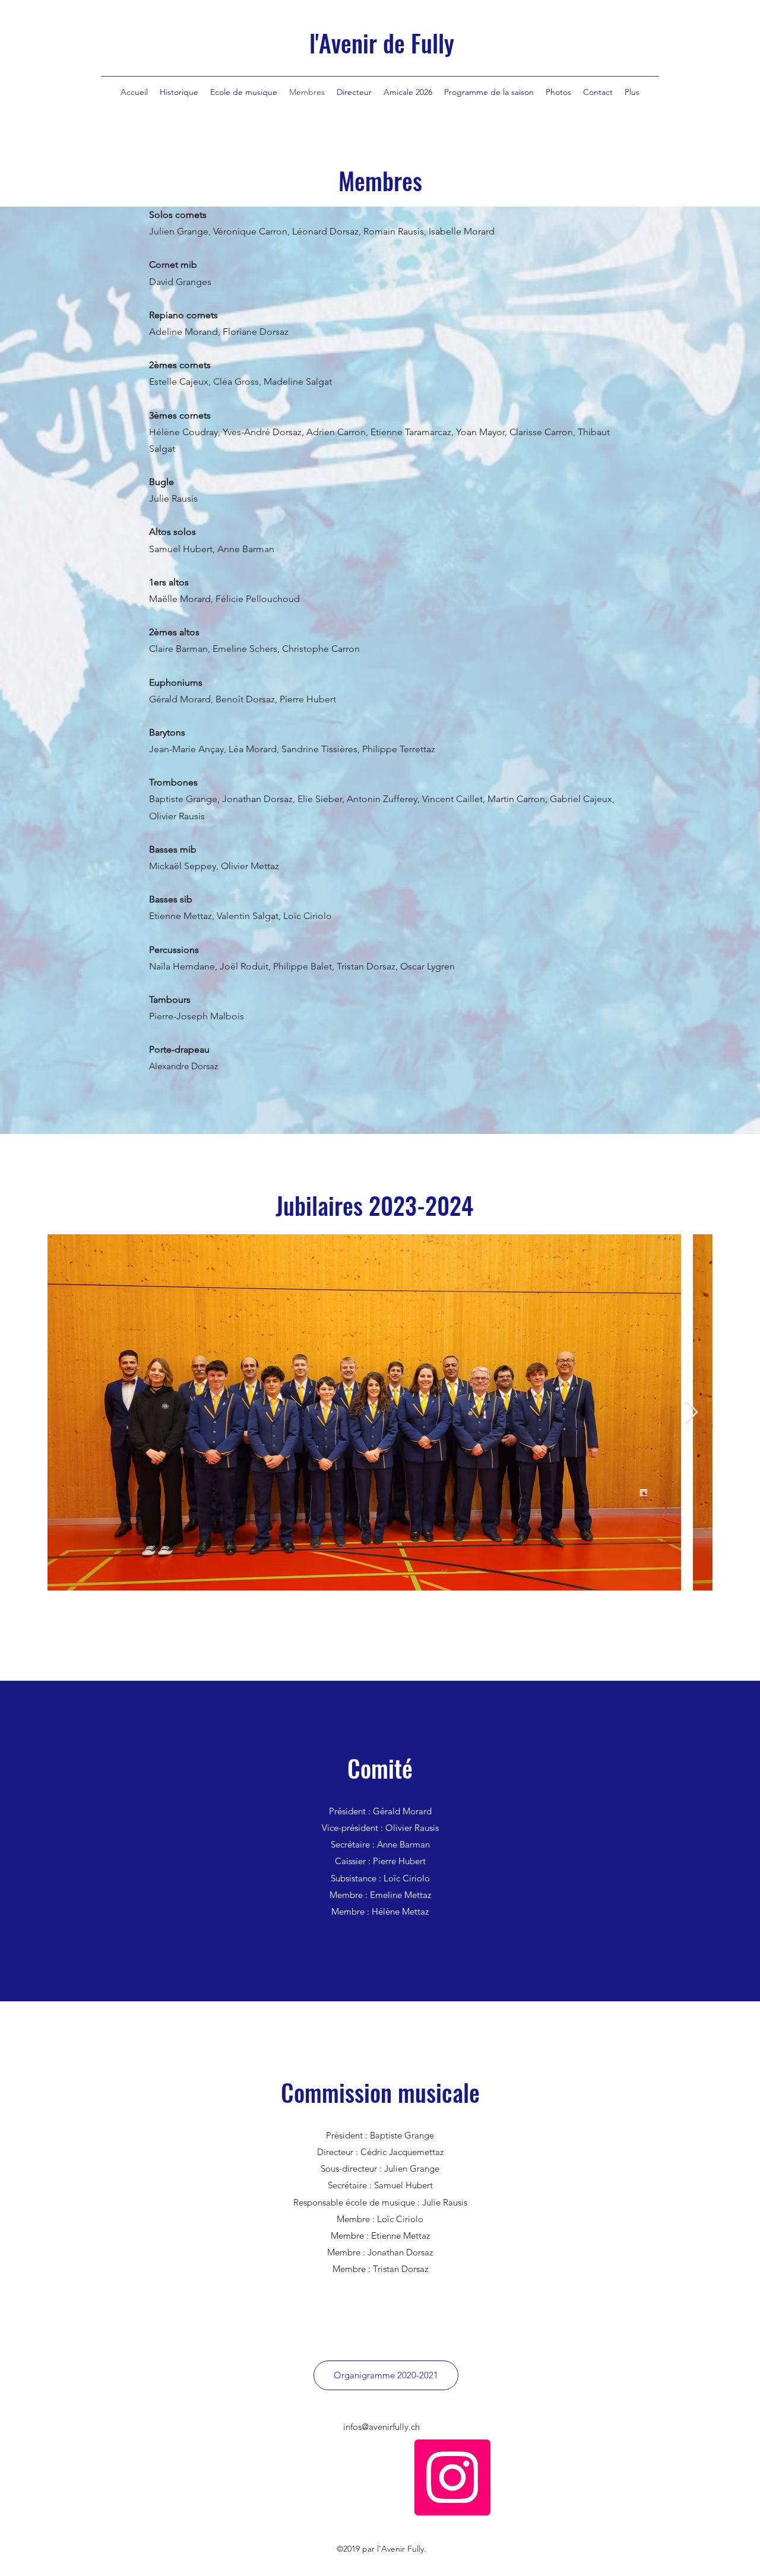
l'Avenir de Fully (382, 43)
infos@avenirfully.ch (381, 2427)
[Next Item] (692, 1413)
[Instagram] (452, 2477)
